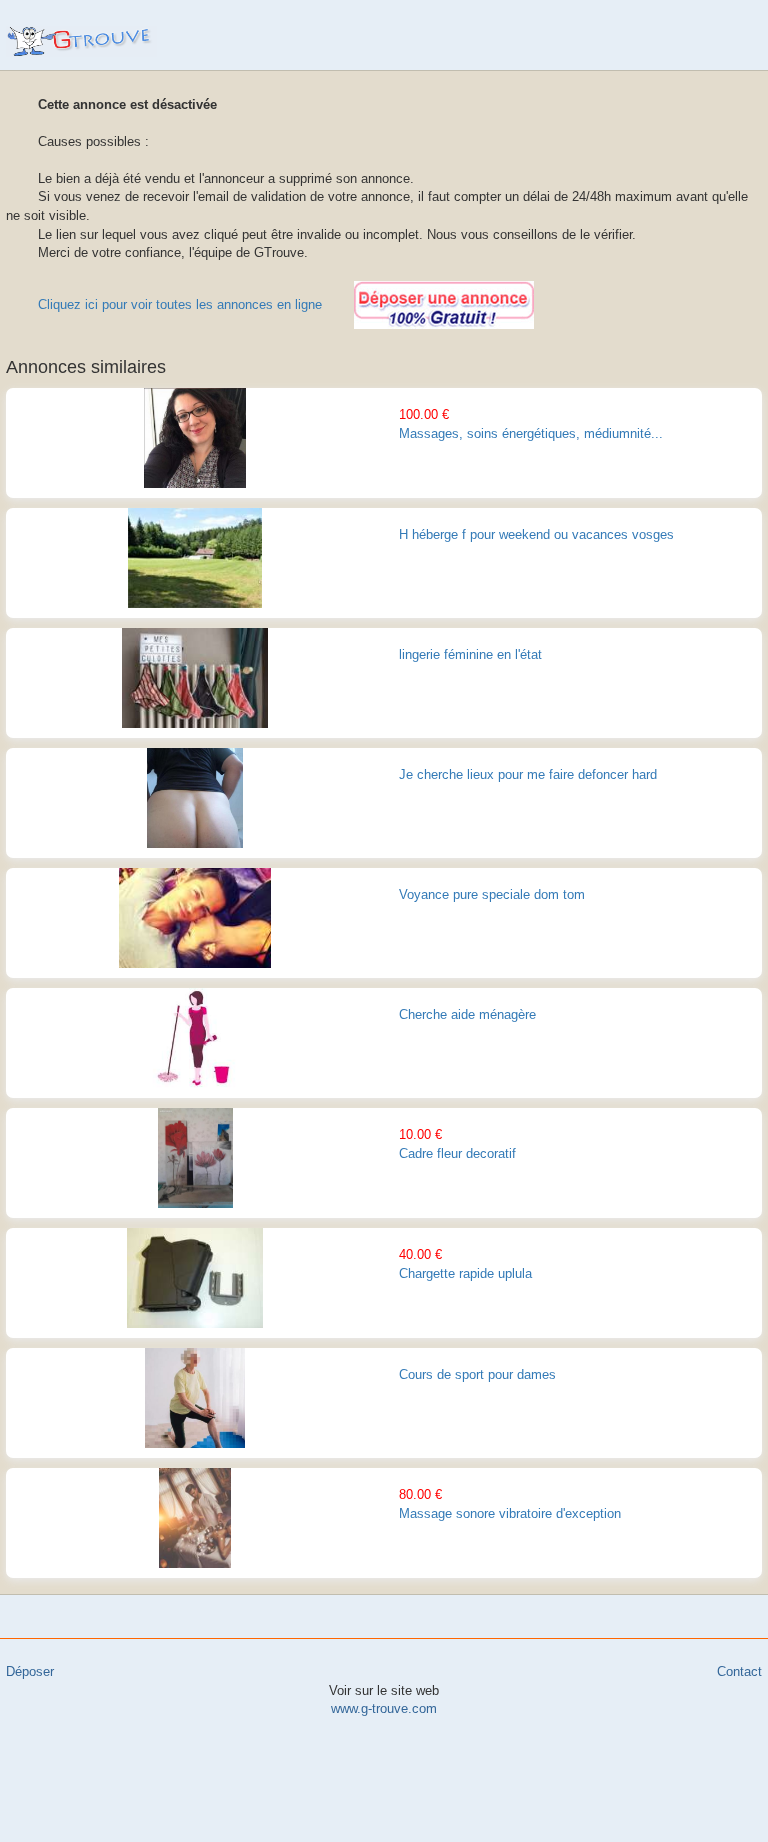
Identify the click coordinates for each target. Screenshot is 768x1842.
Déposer (30, 1671)
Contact (739, 1671)
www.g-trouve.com (81, 41)
